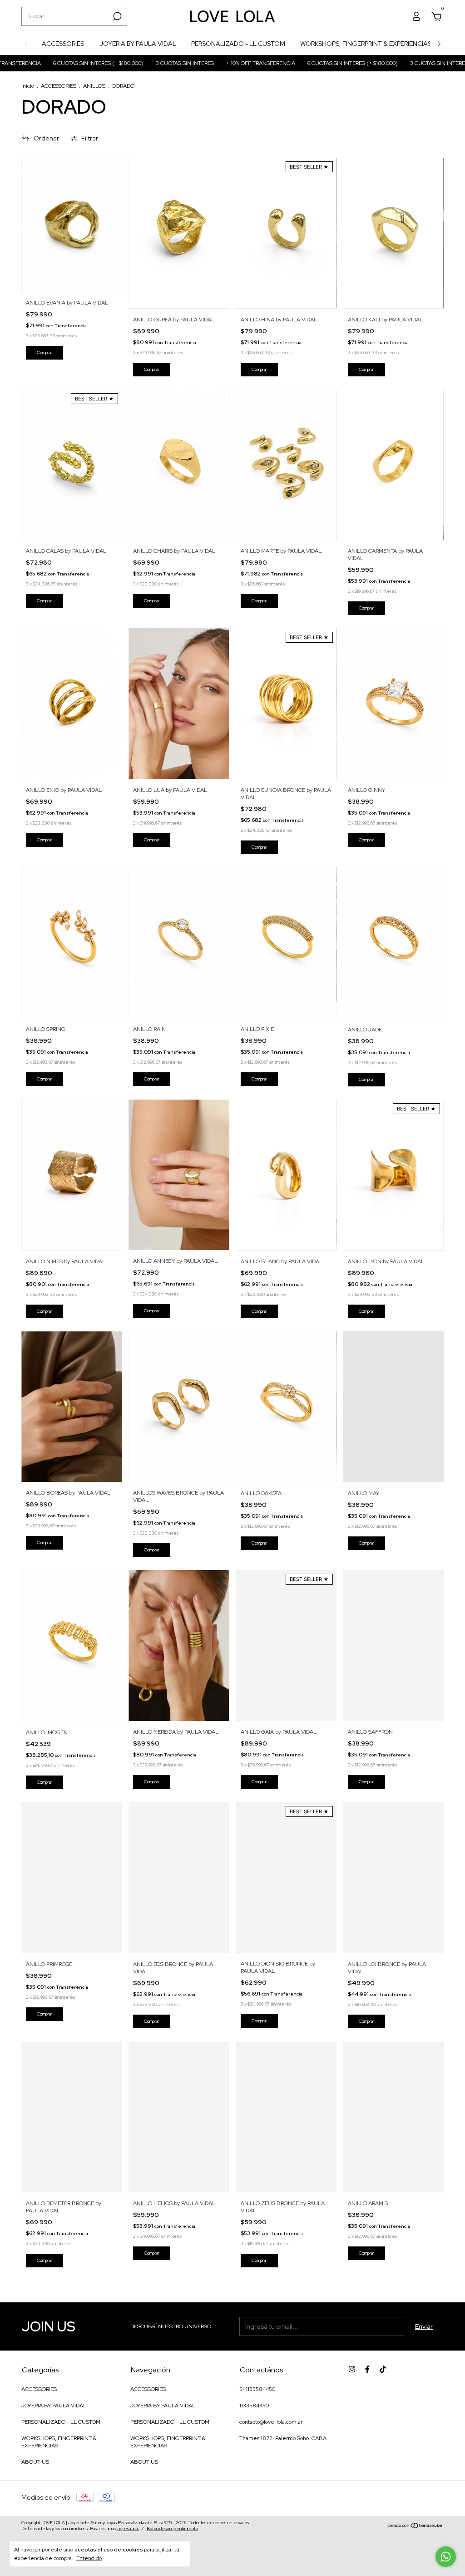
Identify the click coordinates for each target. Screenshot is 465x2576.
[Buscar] (116, 16)
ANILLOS (94, 86)
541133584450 (257, 2389)
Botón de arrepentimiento (172, 2528)
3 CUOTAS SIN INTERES (124, 63)
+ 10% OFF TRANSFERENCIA (200, 63)
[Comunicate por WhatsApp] (446, 2557)
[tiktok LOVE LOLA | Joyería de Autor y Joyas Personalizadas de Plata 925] (383, 2369)
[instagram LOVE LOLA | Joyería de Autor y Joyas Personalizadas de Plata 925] (352, 2369)
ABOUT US (35, 2462)
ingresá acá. (128, 2528)
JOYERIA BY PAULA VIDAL (138, 44)
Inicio (28, 86)
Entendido (89, 2558)
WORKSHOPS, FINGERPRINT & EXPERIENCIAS (366, 44)
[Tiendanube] (415, 2526)
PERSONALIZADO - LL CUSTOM (238, 44)
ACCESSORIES (63, 44)
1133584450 (254, 2406)
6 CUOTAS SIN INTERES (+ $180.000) (292, 63)
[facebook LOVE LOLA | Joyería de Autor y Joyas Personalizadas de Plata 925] (367, 2369)
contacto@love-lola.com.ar (271, 2422)
